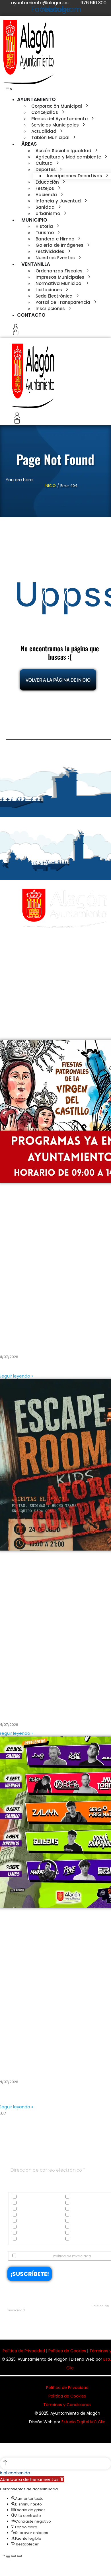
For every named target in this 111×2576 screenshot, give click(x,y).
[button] (9, 89)
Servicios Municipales (37, 2233)
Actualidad (28, 2197)
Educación (27, 2209)
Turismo (25, 2239)
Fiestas (24, 2215)
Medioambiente (31, 2227)
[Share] (8, 2556)
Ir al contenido (15, 2473)
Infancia (25, 2221)
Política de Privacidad (72, 2256)
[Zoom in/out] (19, 2556)
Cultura (24, 2203)
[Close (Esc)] (2, 2556)
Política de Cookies (67, 2351)
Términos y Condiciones (67, 2405)
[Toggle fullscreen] (14, 2556)
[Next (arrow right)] (8, 2566)
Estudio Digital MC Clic (83, 2422)
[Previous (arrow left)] (2, 2566)
